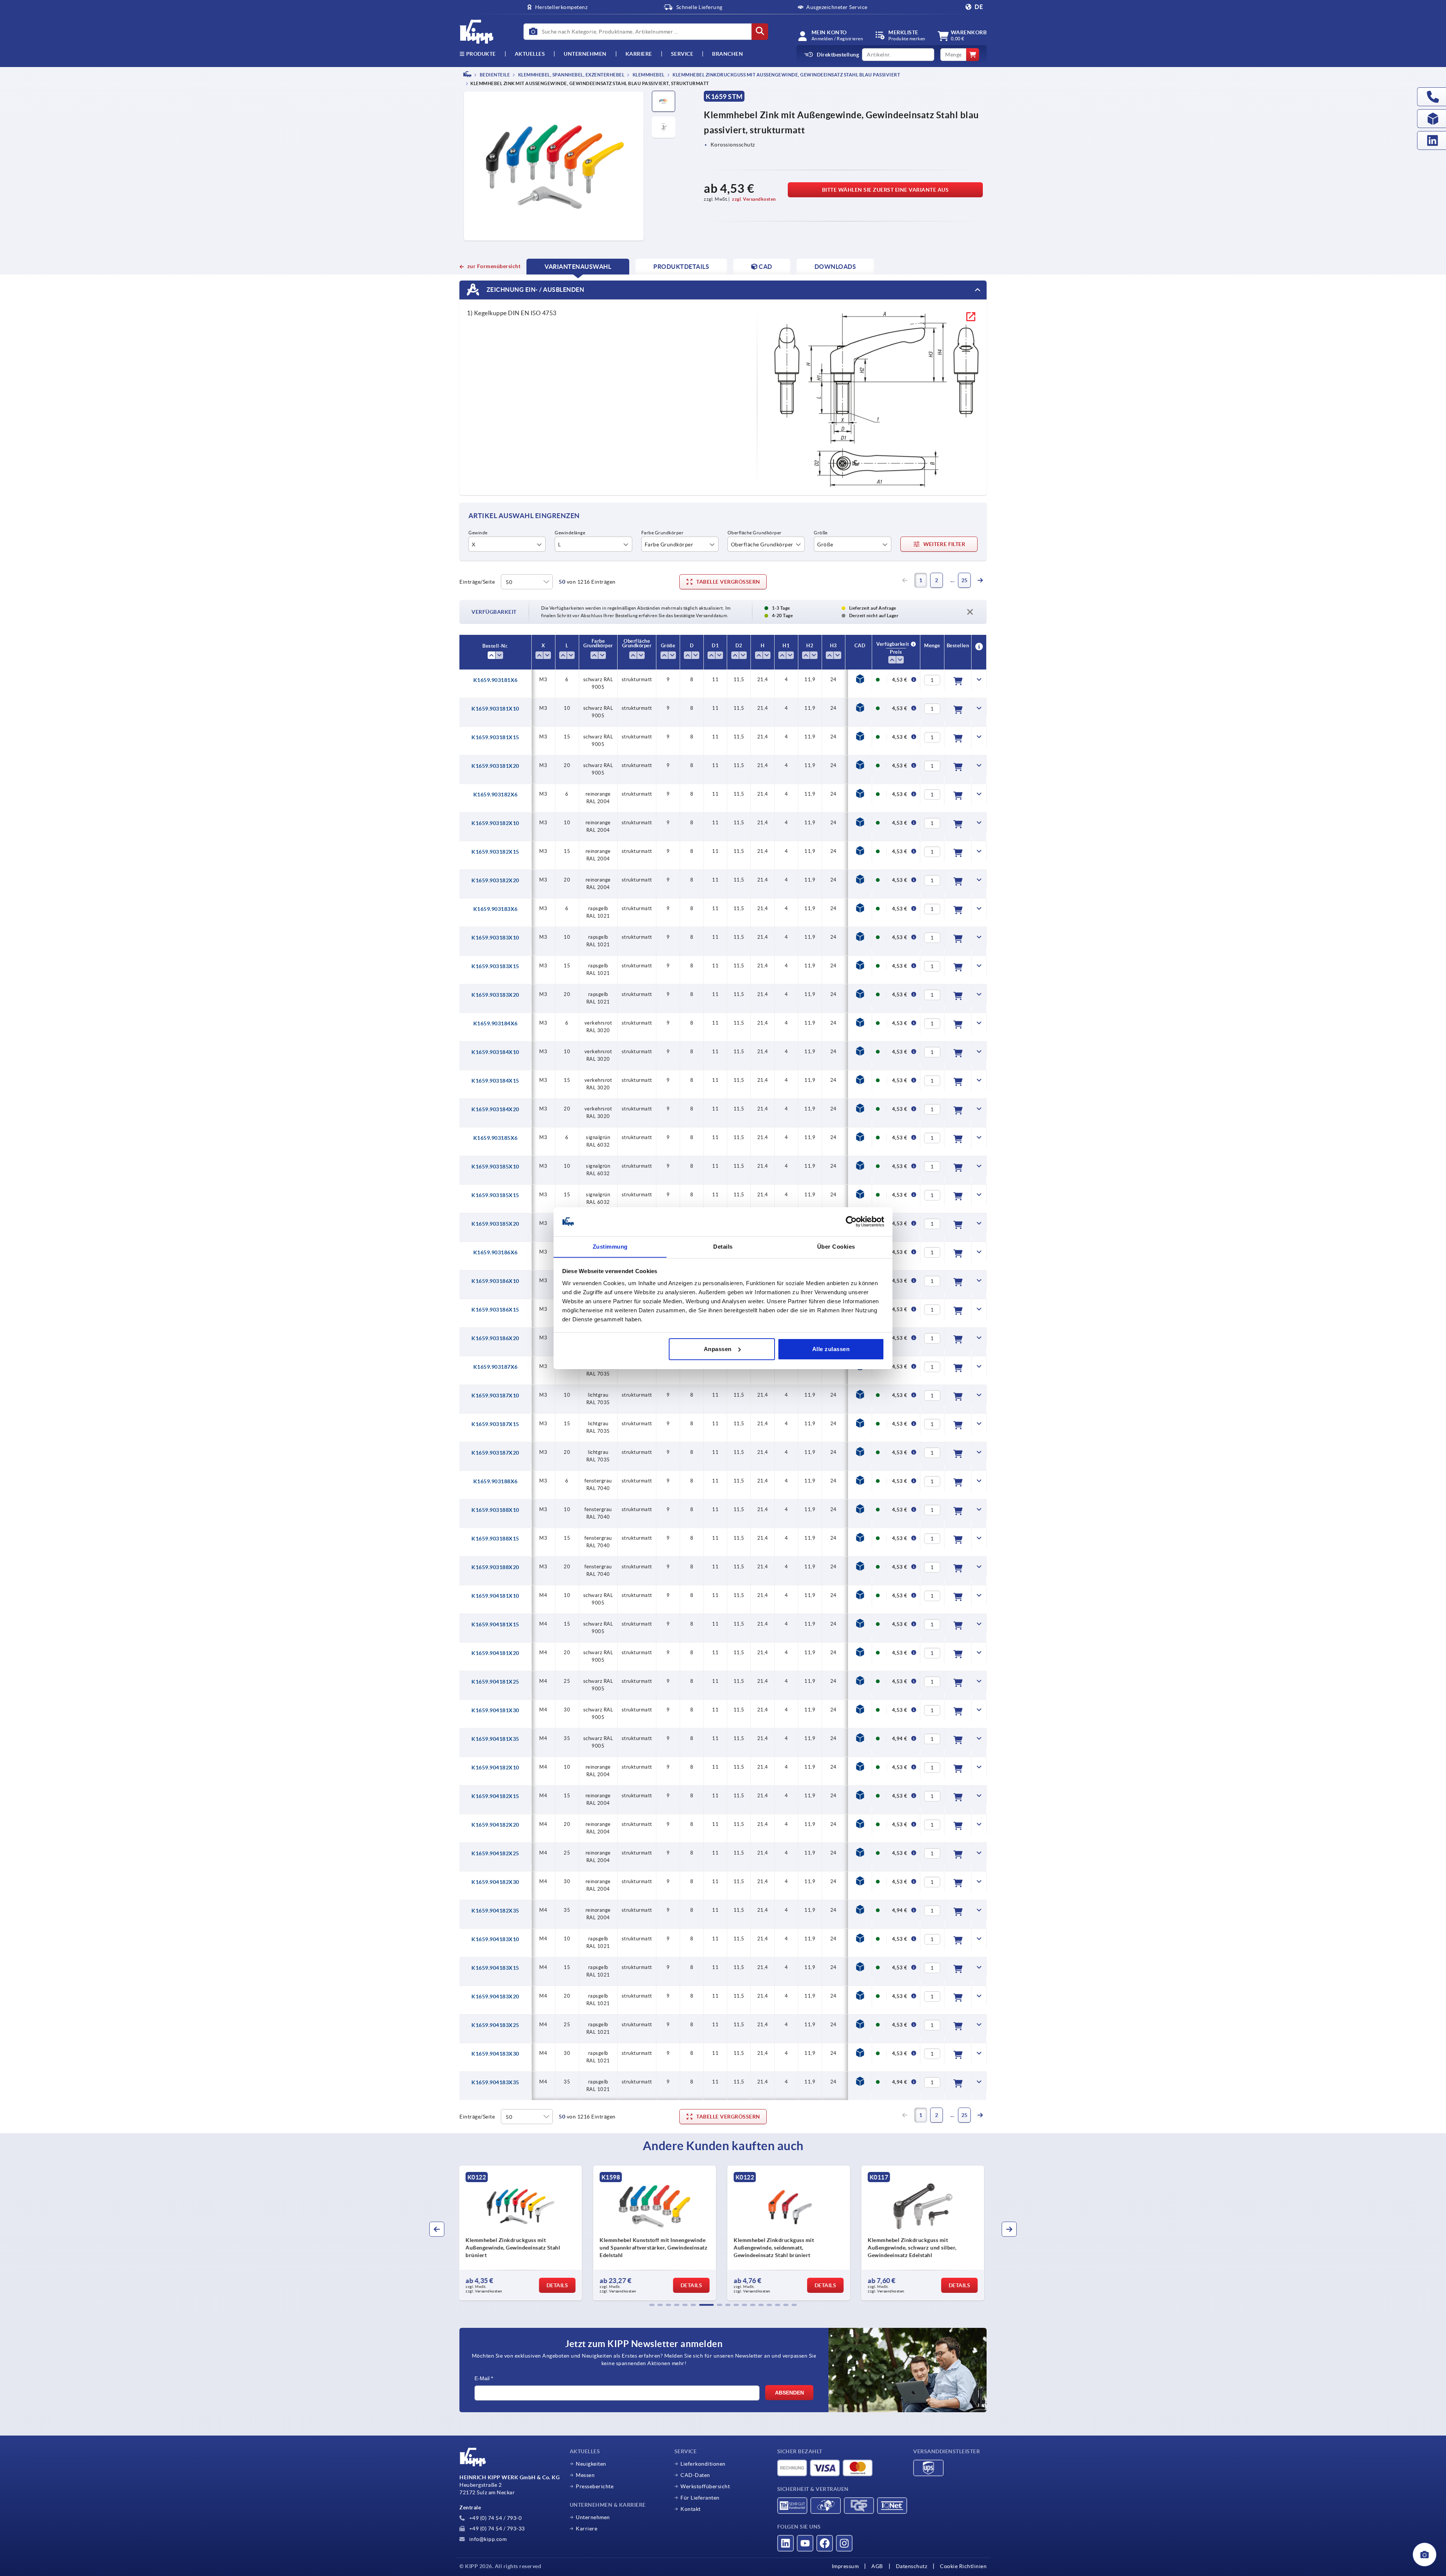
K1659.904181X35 (495, 1739)
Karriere (639, 54)
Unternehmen (585, 54)
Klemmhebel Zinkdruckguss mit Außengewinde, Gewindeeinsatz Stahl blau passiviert (786, 75)
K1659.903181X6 (496, 680)
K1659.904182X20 (495, 1825)
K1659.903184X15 (495, 1081)
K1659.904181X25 (495, 1682)
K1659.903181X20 (495, 766)
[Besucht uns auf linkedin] (786, 2543)
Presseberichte (595, 2486)
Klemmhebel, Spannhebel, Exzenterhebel (571, 75)
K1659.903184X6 (496, 1023)
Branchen (728, 54)
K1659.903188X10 (495, 1510)
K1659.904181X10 (495, 1596)
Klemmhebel (648, 75)
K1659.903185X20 (495, 1224)
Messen (585, 2475)
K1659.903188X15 (495, 1539)
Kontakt (691, 2509)
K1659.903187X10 (495, 1396)
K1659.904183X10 (495, 1939)
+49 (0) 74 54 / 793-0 (495, 2518)
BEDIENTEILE (494, 75)
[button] (652, 2305)
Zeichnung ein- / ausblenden (535, 290)
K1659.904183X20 (495, 1996)
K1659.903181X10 (495, 709)
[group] (522, 2233)
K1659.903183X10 (495, 938)
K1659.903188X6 (496, 1481)
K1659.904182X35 (495, 1911)
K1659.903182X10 (495, 823)
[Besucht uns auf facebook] (825, 2543)
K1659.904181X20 (495, 1653)
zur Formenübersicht (494, 266)
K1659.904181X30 (495, 1710)
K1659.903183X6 (496, 909)
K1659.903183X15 (495, 966)
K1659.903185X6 (496, 1138)
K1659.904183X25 (495, 2025)
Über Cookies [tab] (836, 1246)
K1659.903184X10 (495, 1052)
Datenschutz (912, 2566)
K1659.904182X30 (495, 1882)
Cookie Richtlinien (963, 2566)
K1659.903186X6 (496, 1252)
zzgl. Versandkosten (754, 199)
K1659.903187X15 (495, 1424)
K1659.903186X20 (495, 1338)
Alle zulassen (831, 1349)
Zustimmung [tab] (610, 1246)
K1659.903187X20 (495, 1453)
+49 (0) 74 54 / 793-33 (496, 2529)
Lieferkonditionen (703, 2464)
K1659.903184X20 (495, 1109)
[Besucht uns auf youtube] (805, 2543)
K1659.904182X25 (495, 1853)
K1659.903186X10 (495, 1281)
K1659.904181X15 (495, 1624)
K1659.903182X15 (495, 852)
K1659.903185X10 (495, 1167)
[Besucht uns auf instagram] (844, 2543)
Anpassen (718, 1349)
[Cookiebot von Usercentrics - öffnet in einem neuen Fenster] (851, 1222)
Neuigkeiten (591, 2464)
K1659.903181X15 (495, 737)
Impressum (845, 2566)
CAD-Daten (695, 2475)
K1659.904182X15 (495, 1796)
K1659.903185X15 (495, 1195)
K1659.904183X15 (495, 1968)
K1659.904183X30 (495, 2054)
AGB (877, 2566)
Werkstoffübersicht (705, 2486)
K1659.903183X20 (495, 995)
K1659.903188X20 (495, 1567)
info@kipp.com (487, 2539)
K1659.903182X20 (495, 880)
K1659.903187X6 (496, 1367)
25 (965, 580)
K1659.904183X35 (495, 2082)
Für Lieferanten (700, 2498)
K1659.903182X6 (496, 795)
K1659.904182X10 (495, 1768)
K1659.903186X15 (495, 1310)
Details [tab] (723, 1246)
